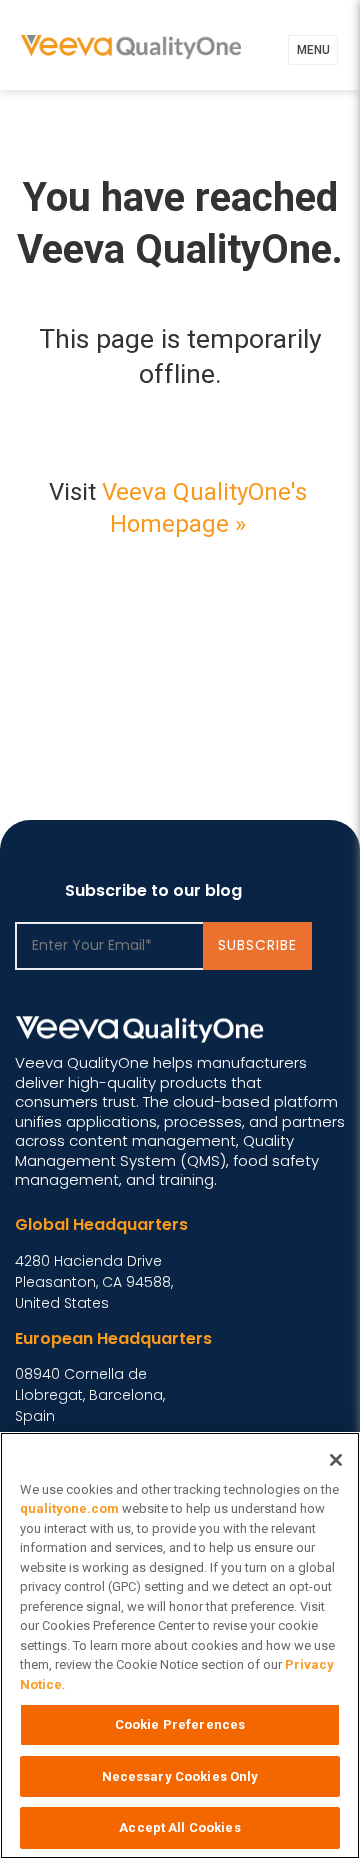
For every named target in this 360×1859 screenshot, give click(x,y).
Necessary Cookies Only (180, 1776)
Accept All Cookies (179, 1827)
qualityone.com (69, 1508)
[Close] (336, 1460)
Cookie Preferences (180, 1724)
